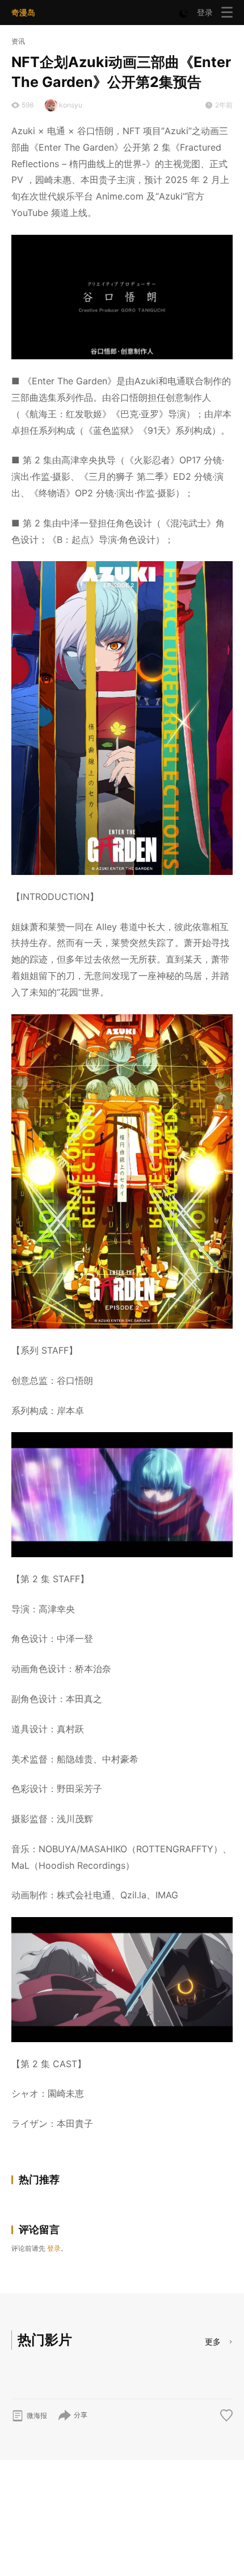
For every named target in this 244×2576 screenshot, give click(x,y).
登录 (205, 12)
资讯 (18, 41)
